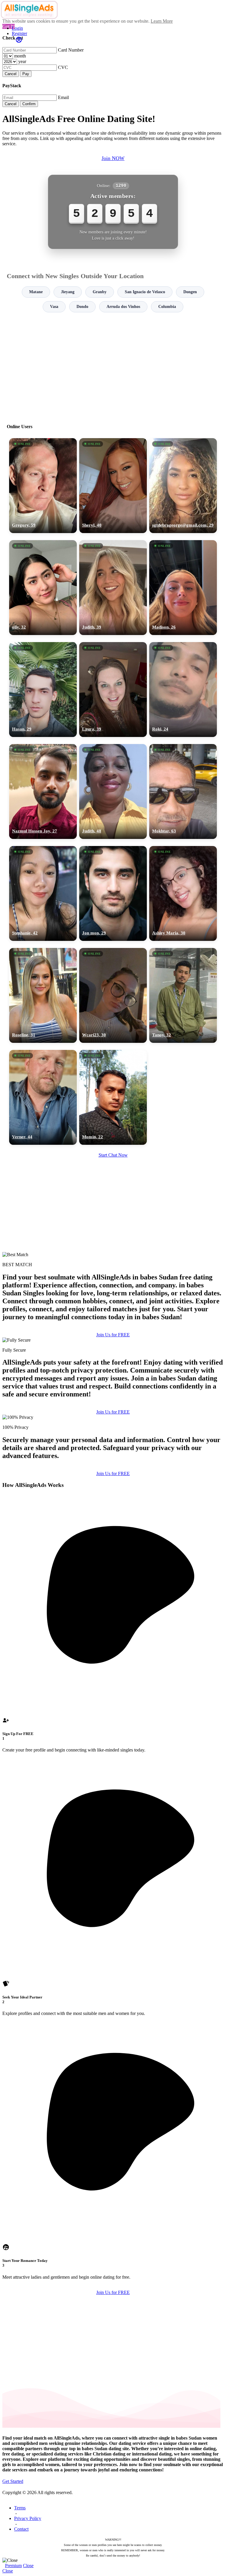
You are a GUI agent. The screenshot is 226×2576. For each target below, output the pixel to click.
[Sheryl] (113, 486)
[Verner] (43, 1097)
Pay (26, 74)
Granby (100, 292)
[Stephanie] (43, 893)
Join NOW (113, 158)
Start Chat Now (113, 1155)
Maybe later (113, 1341)
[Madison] (183, 588)
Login (17, 28)
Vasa (54, 307)
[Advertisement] (113, 365)
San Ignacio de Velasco (145, 292)
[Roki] (183, 690)
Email (63, 97)
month (20, 56)
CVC (63, 67)
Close (28, 2566)
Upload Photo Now (116, 1329)
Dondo (82, 307)
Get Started (13, 2481)
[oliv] (43, 588)
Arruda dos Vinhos (123, 307)
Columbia (167, 307)
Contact (21, 2529)
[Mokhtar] (183, 791)
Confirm (29, 104)
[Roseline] (43, 995)
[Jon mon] (113, 893)
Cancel (11, 74)
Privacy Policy (28, 2518)
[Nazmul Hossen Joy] (43, 791)
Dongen (190, 292)
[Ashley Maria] (183, 893)
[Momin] (113, 1097)
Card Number (71, 50)
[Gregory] (43, 486)
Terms (20, 2508)
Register (19, 33)
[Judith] (113, 588)
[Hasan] (43, 690)
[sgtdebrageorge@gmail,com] (183, 486)
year (22, 61)
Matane (36, 292)
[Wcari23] (113, 995)
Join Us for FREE (113, 1412)
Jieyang (68, 292)
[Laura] (113, 690)
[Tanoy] (183, 995)
